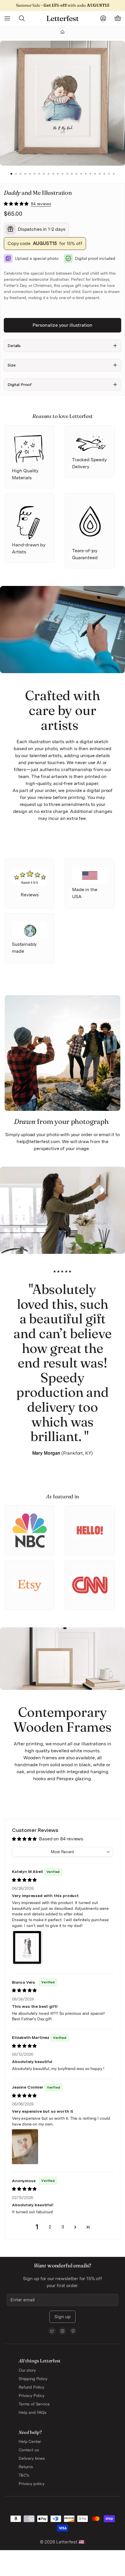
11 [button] (58, 174)
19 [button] (95, 174)
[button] (17, 204)
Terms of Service (34, 2404)
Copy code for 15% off (45, 243)
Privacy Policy (32, 2396)
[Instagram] (63, 2331)
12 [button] (63, 174)
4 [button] (25, 174)
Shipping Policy (33, 2379)
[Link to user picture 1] (27, 1948)
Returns (26, 2467)
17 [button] (86, 174)
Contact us (29, 2450)
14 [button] (72, 174)
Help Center (30, 2441)
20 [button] (100, 174)
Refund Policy (31, 2387)
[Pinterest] (73, 2331)
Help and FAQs (33, 2412)
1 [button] (11, 174)
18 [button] (90, 174)
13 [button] (67, 174)
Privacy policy (32, 2484)
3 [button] (21, 174)
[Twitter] (52, 2331)
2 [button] (16, 174)
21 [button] (104, 174)
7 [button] (39, 174)
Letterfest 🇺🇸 (70, 2542)
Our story (27, 2370)
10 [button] (53, 174)
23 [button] (114, 174)
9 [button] (49, 174)
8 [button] (44, 174)
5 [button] (30, 174)
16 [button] (81, 174)
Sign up (63, 2317)
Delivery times (32, 2458)
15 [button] (76, 174)
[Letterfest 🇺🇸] (62, 18)
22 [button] (109, 174)
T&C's (24, 2475)
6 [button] (35, 174)
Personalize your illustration (63, 325)
